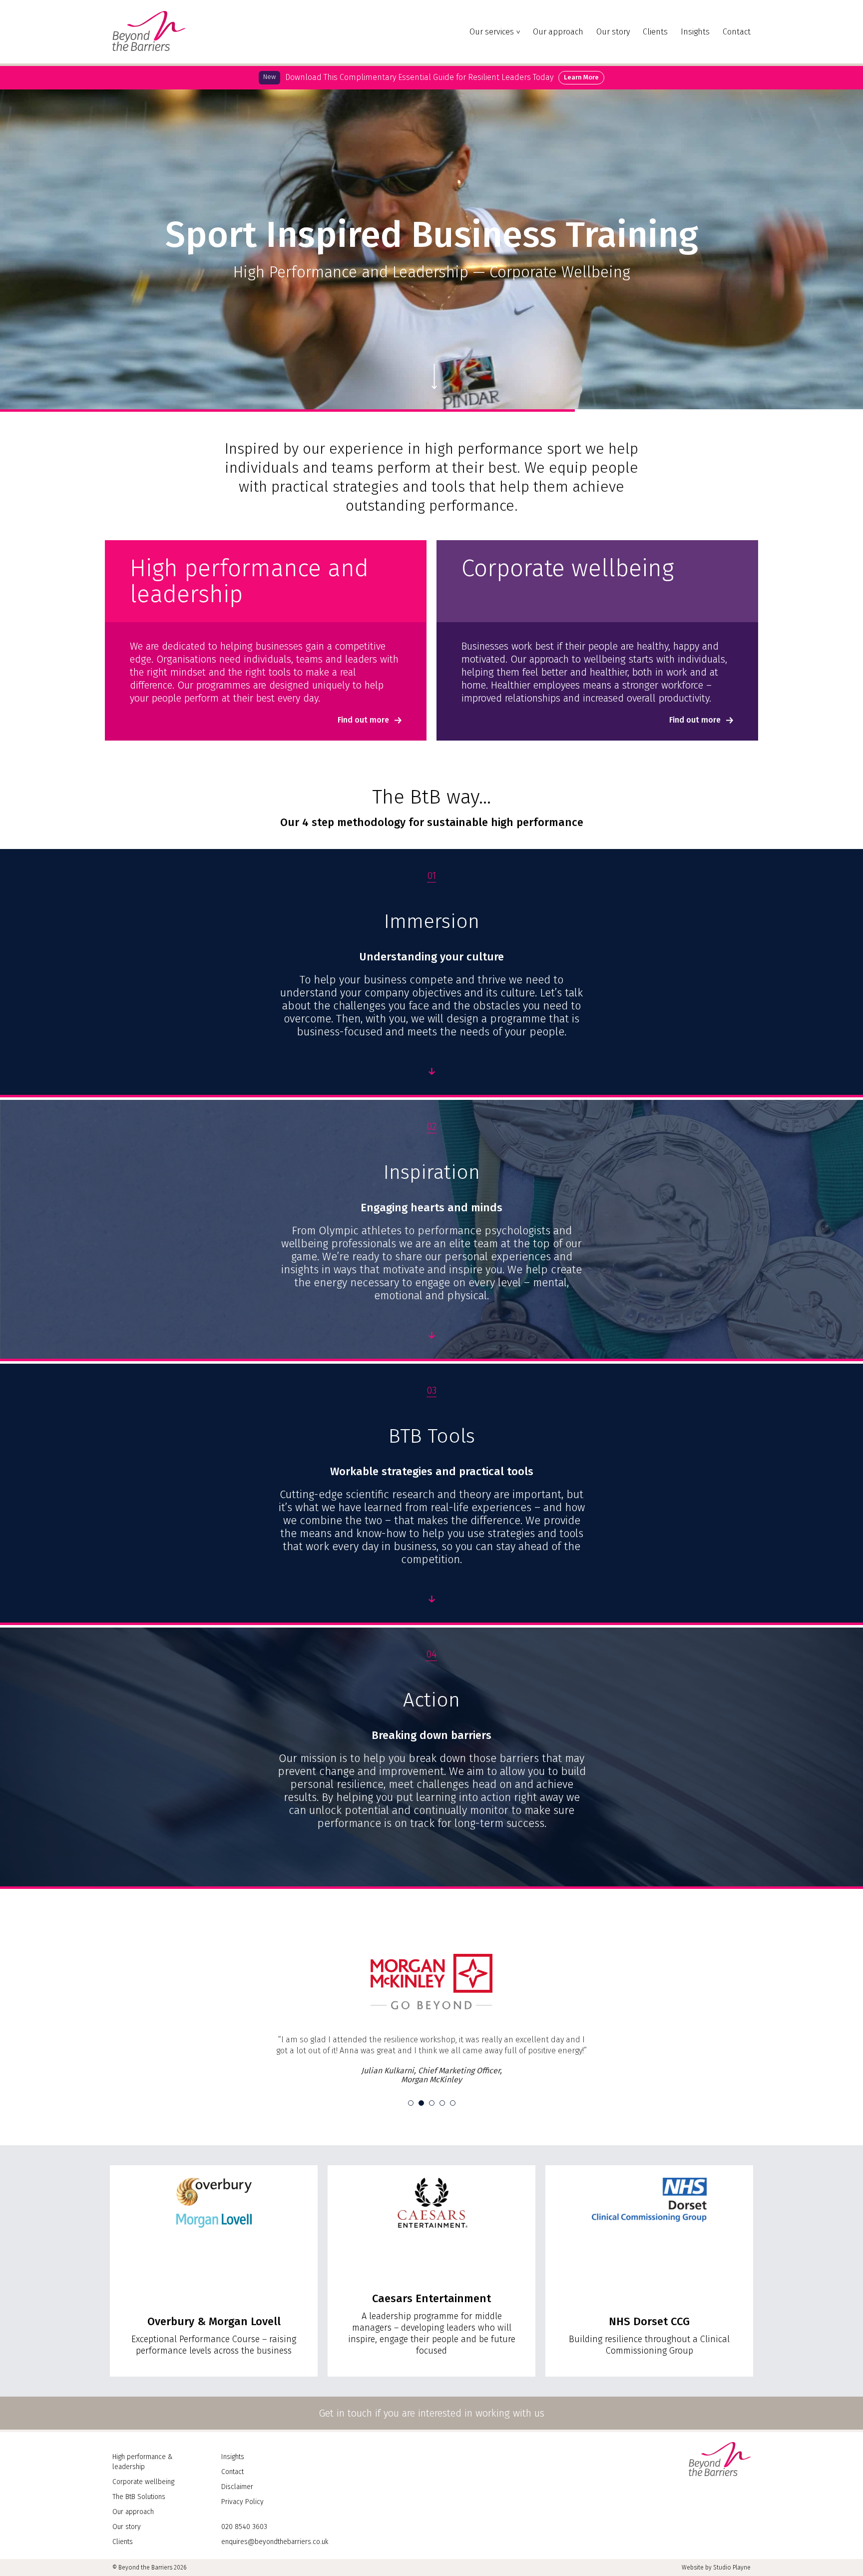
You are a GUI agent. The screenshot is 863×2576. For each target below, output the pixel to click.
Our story (613, 32)
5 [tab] (453, 2140)
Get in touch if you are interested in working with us (431, 2450)
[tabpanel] (431, 2037)
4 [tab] (442, 2140)
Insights (695, 32)
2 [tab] (421, 2140)
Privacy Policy (242, 2538)
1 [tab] (411, 2140)
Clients (655, 32)
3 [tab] (432, 2140)
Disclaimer (237, 2523)
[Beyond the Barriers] (149, 48)
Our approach (558, 32)
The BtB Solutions (139, 2533)
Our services (492, 32)
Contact (737, 32)
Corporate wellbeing (143, 2518)
